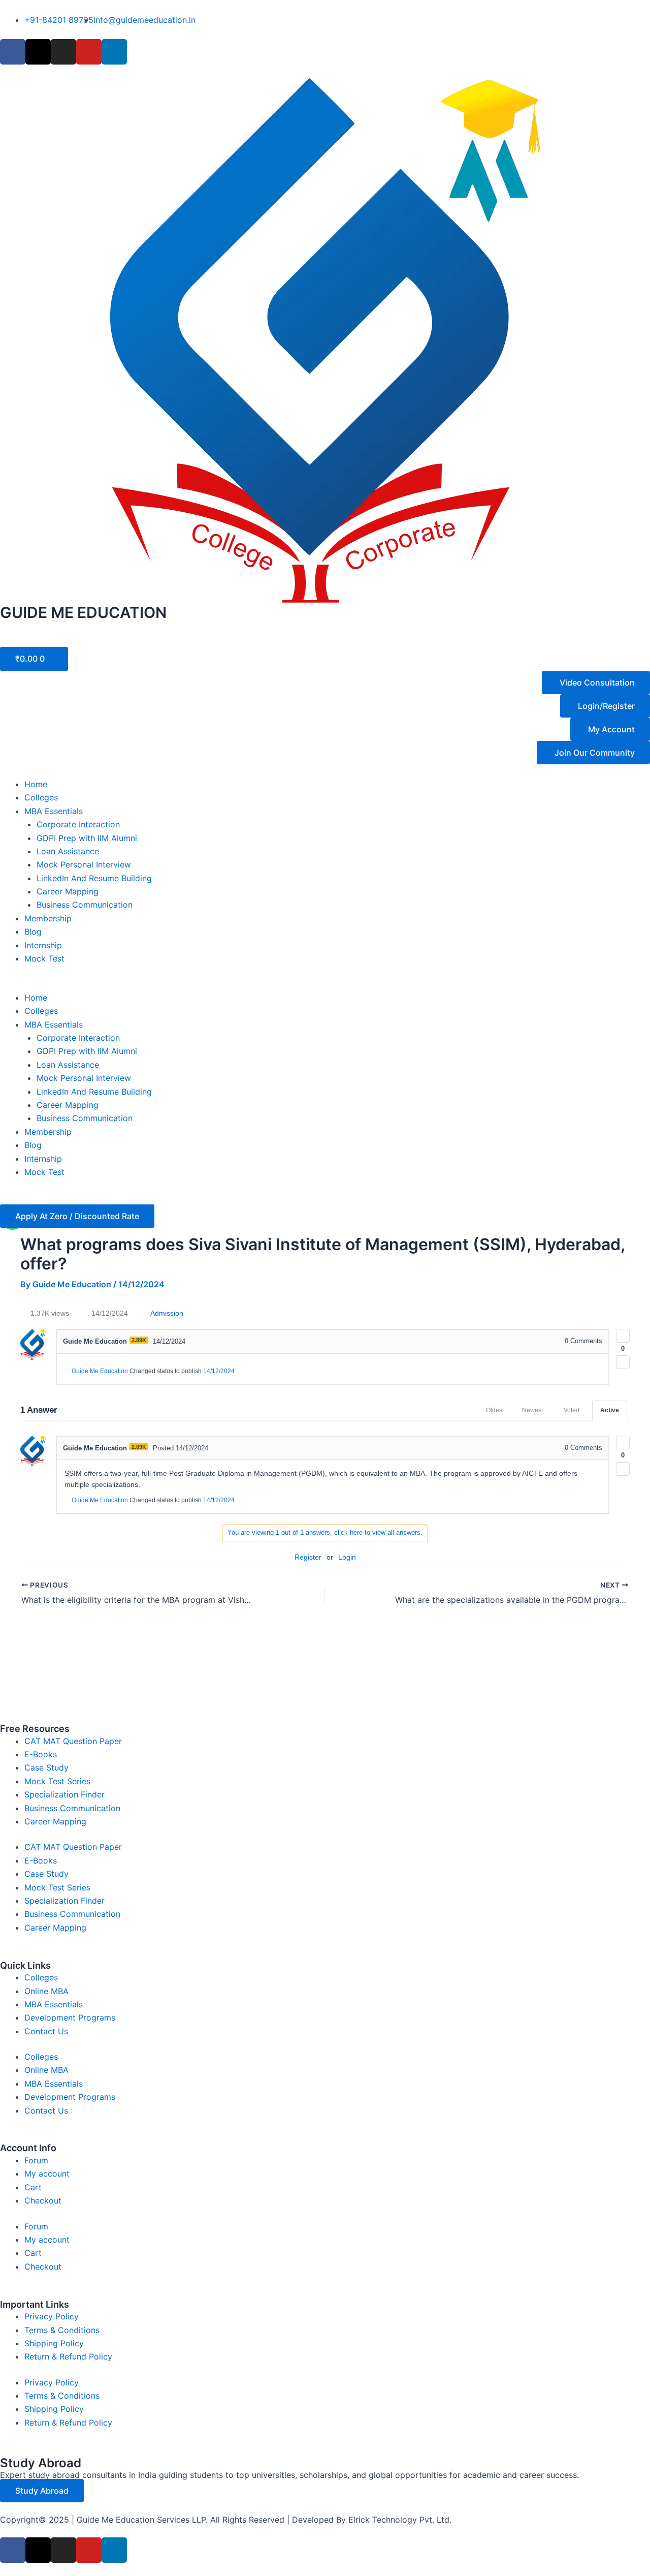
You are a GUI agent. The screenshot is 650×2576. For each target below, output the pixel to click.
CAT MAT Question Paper (73, 1741)
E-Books (41, 1754)
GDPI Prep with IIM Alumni (87, 838)
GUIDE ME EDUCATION (83, 612)
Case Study (46, 1767)
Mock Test (44, 958)
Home (36, 784)
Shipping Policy (54, 2343)
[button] (325, 984)
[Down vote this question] (623, 1362)
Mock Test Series (57, 1781)
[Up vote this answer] (623, 1442)
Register (308, 1557)
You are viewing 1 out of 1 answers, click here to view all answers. (325, 1532)
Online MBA (46, 1991)
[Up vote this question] (623, 1336)
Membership (48, 918)
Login (347, 1557)
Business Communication (85, 905)
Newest (532, 1410)
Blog (33, 932)
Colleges (41, 797)
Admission (167, 1313)
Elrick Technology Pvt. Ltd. (400, 2520)
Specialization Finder (64, 1794)
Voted (572, 1410)
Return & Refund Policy (68, 2356)
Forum (36, 2160)
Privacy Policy (52, 2316)
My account (47, 2174)
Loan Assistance (68, 851)
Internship (43, 945)
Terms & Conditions (62, 2330)
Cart (33, 2187)
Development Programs (70, 2018)
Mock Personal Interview (84, 864)
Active (610, 1410)
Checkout (43, 2200)
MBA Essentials (54, 811)
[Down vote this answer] (623, 1469)
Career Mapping (68, 891)
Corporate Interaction (78, 824)
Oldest (495, 1410)
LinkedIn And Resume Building (94, 878)
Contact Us (46, 2031)
